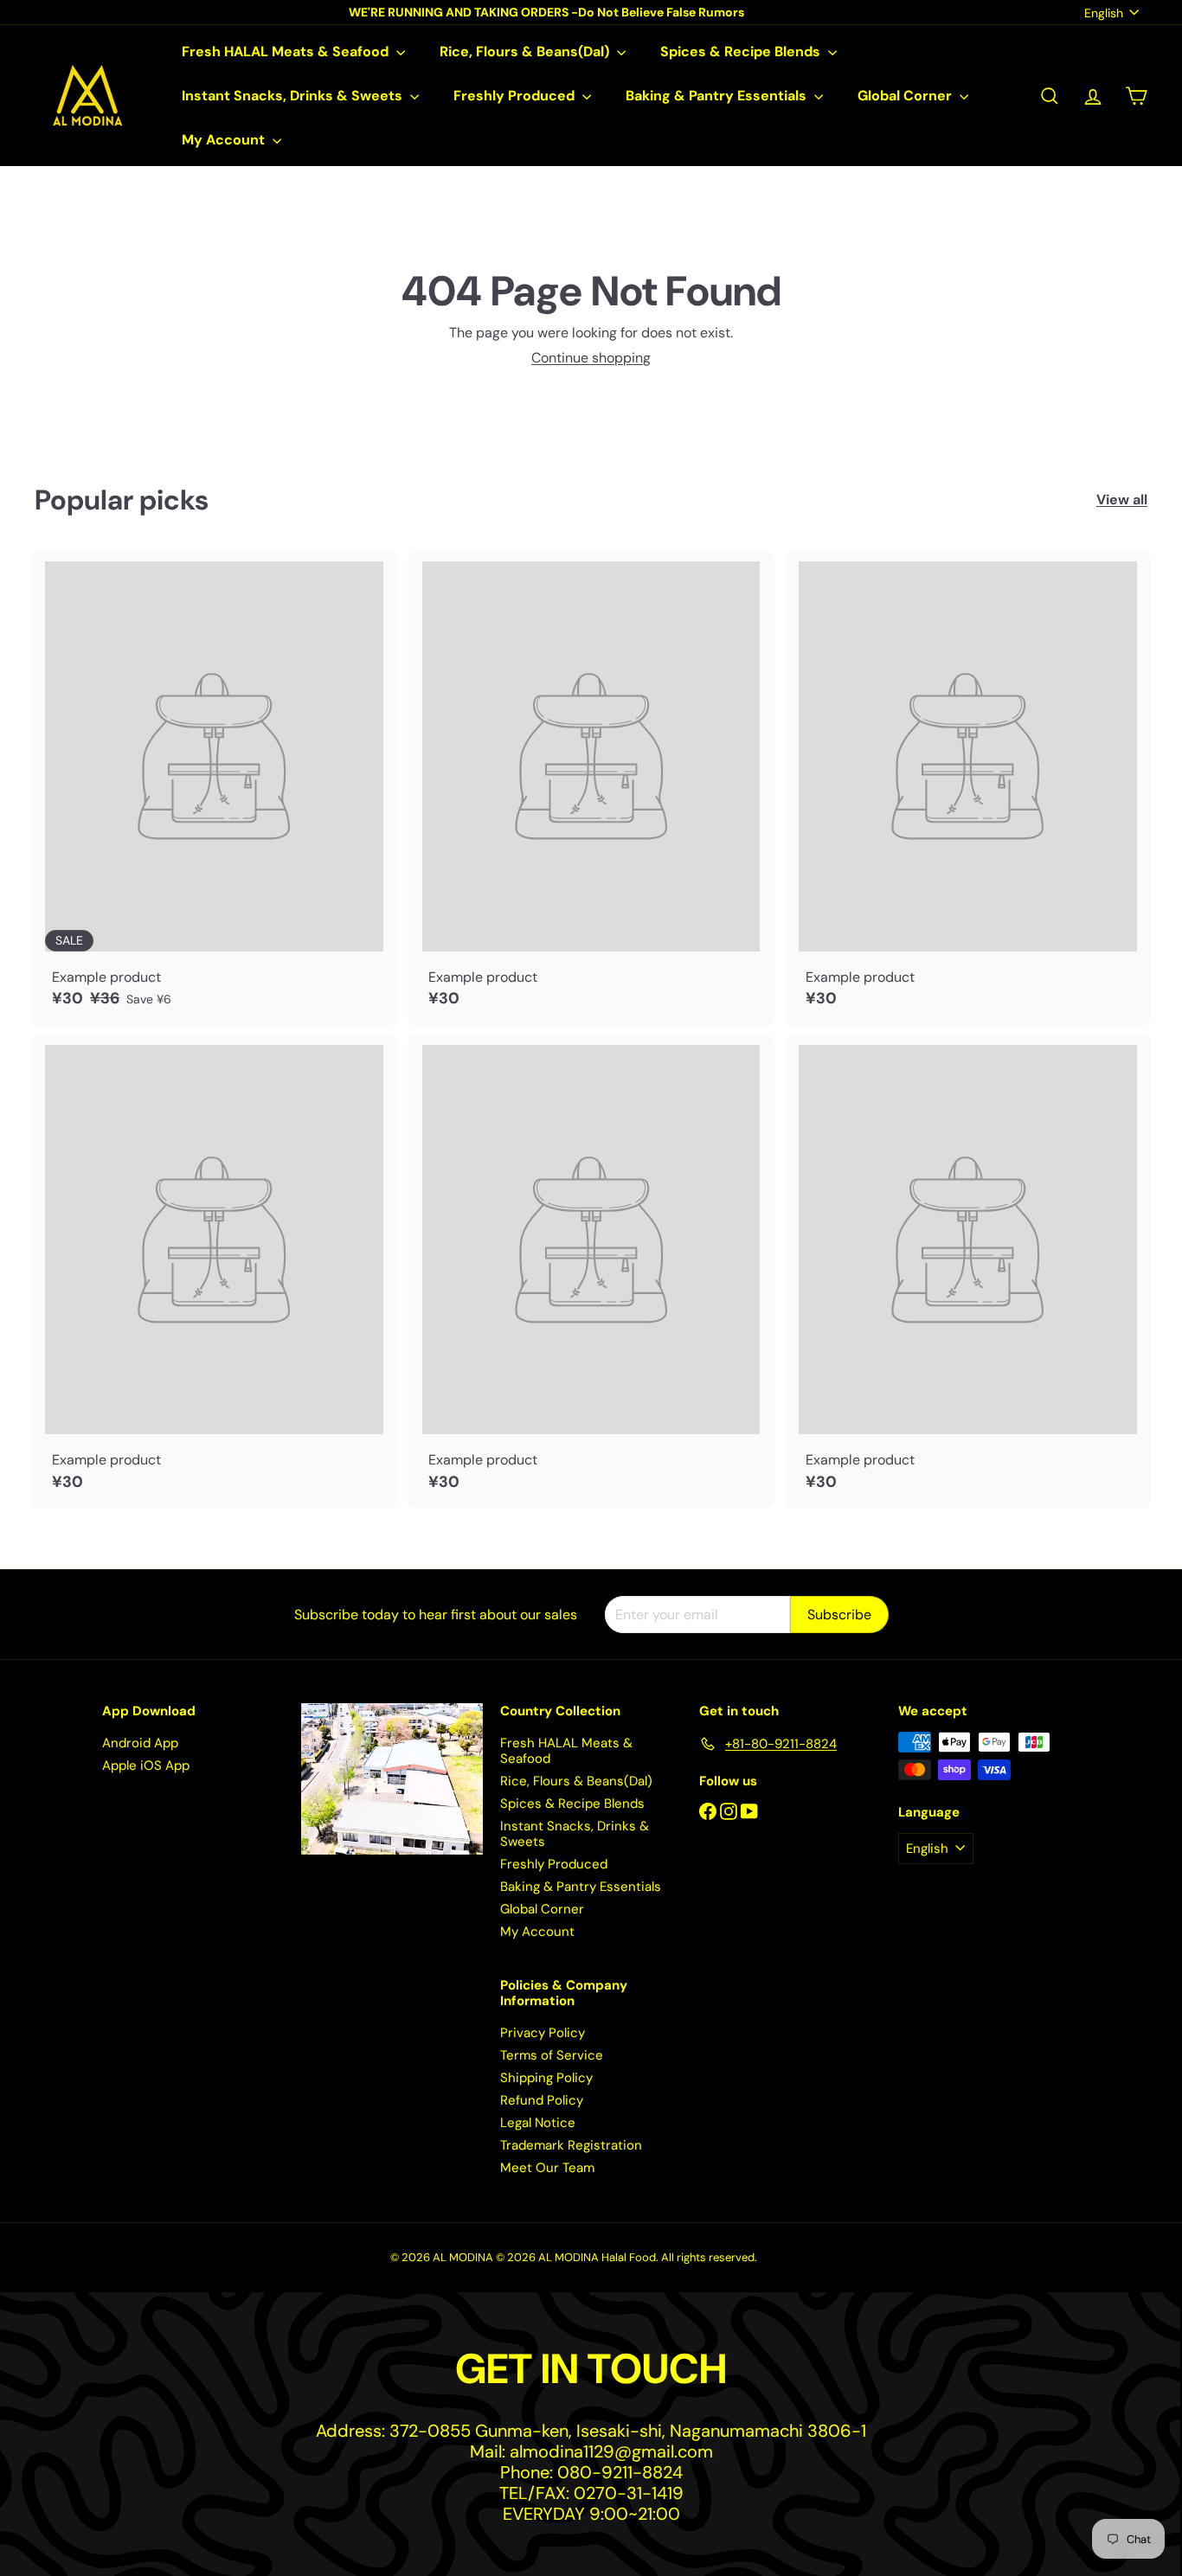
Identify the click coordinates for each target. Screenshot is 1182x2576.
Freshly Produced (516, 96)
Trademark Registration (571, 2145)
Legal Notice (538, 2123)
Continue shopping (591, 358)
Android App (140, 1743)
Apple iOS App (146, 1765)
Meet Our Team (547, 2168)
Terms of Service (552, 2055)
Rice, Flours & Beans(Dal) (526, 51)
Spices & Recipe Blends (742, 51)
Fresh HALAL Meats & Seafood (287, 51)
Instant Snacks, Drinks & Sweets (294, 96)
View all (1122, 500)
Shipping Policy (546, 2078)
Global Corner (906, 96)
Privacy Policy (543, 2033)
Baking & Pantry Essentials (718, 96)
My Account (225, 140)
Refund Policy (542, 2100)
